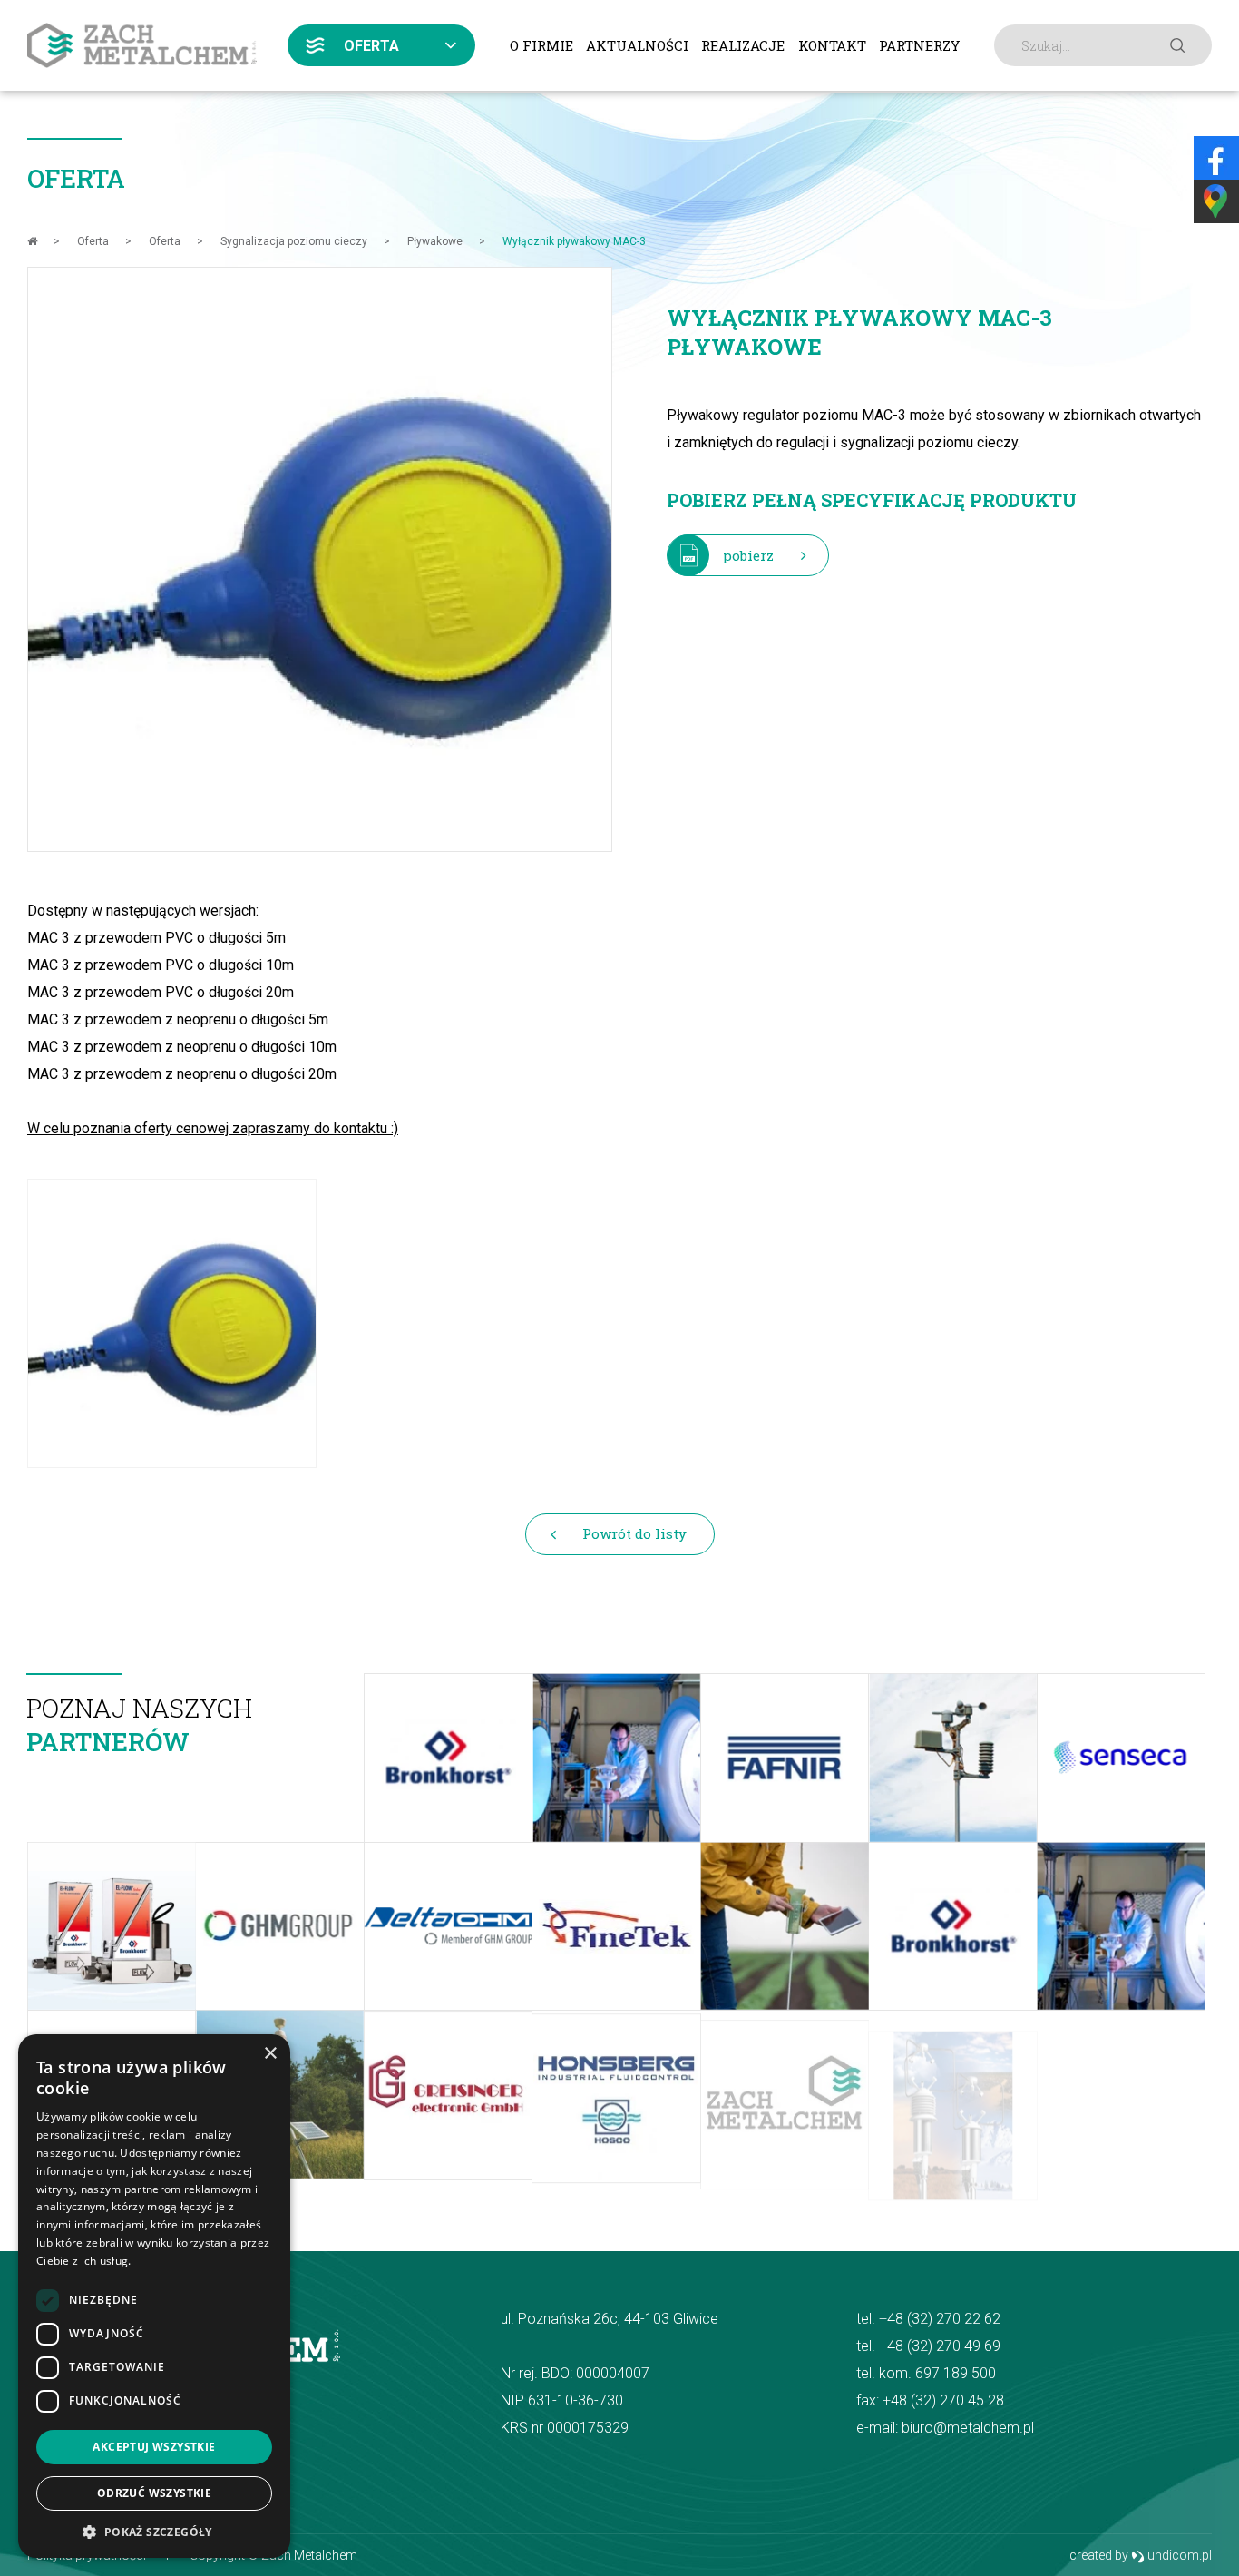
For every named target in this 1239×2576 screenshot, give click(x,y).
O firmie (541, 45)
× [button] (270, 2054)
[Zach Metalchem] (142, 45)
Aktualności (637, 45)
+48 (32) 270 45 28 (943, 2400)
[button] (154, 2531)
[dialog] (154, 2296)
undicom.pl (1178, 2555)
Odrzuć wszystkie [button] (154, 2493)
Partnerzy (919, 45)
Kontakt (832, 45)
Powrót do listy (634, 1533)
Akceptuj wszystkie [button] (154, 2447)
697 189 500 (956, 2373)
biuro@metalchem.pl (968, 2428)
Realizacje (743, 45)
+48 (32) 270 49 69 (940, 2346)
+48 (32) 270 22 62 (940, 2319)
